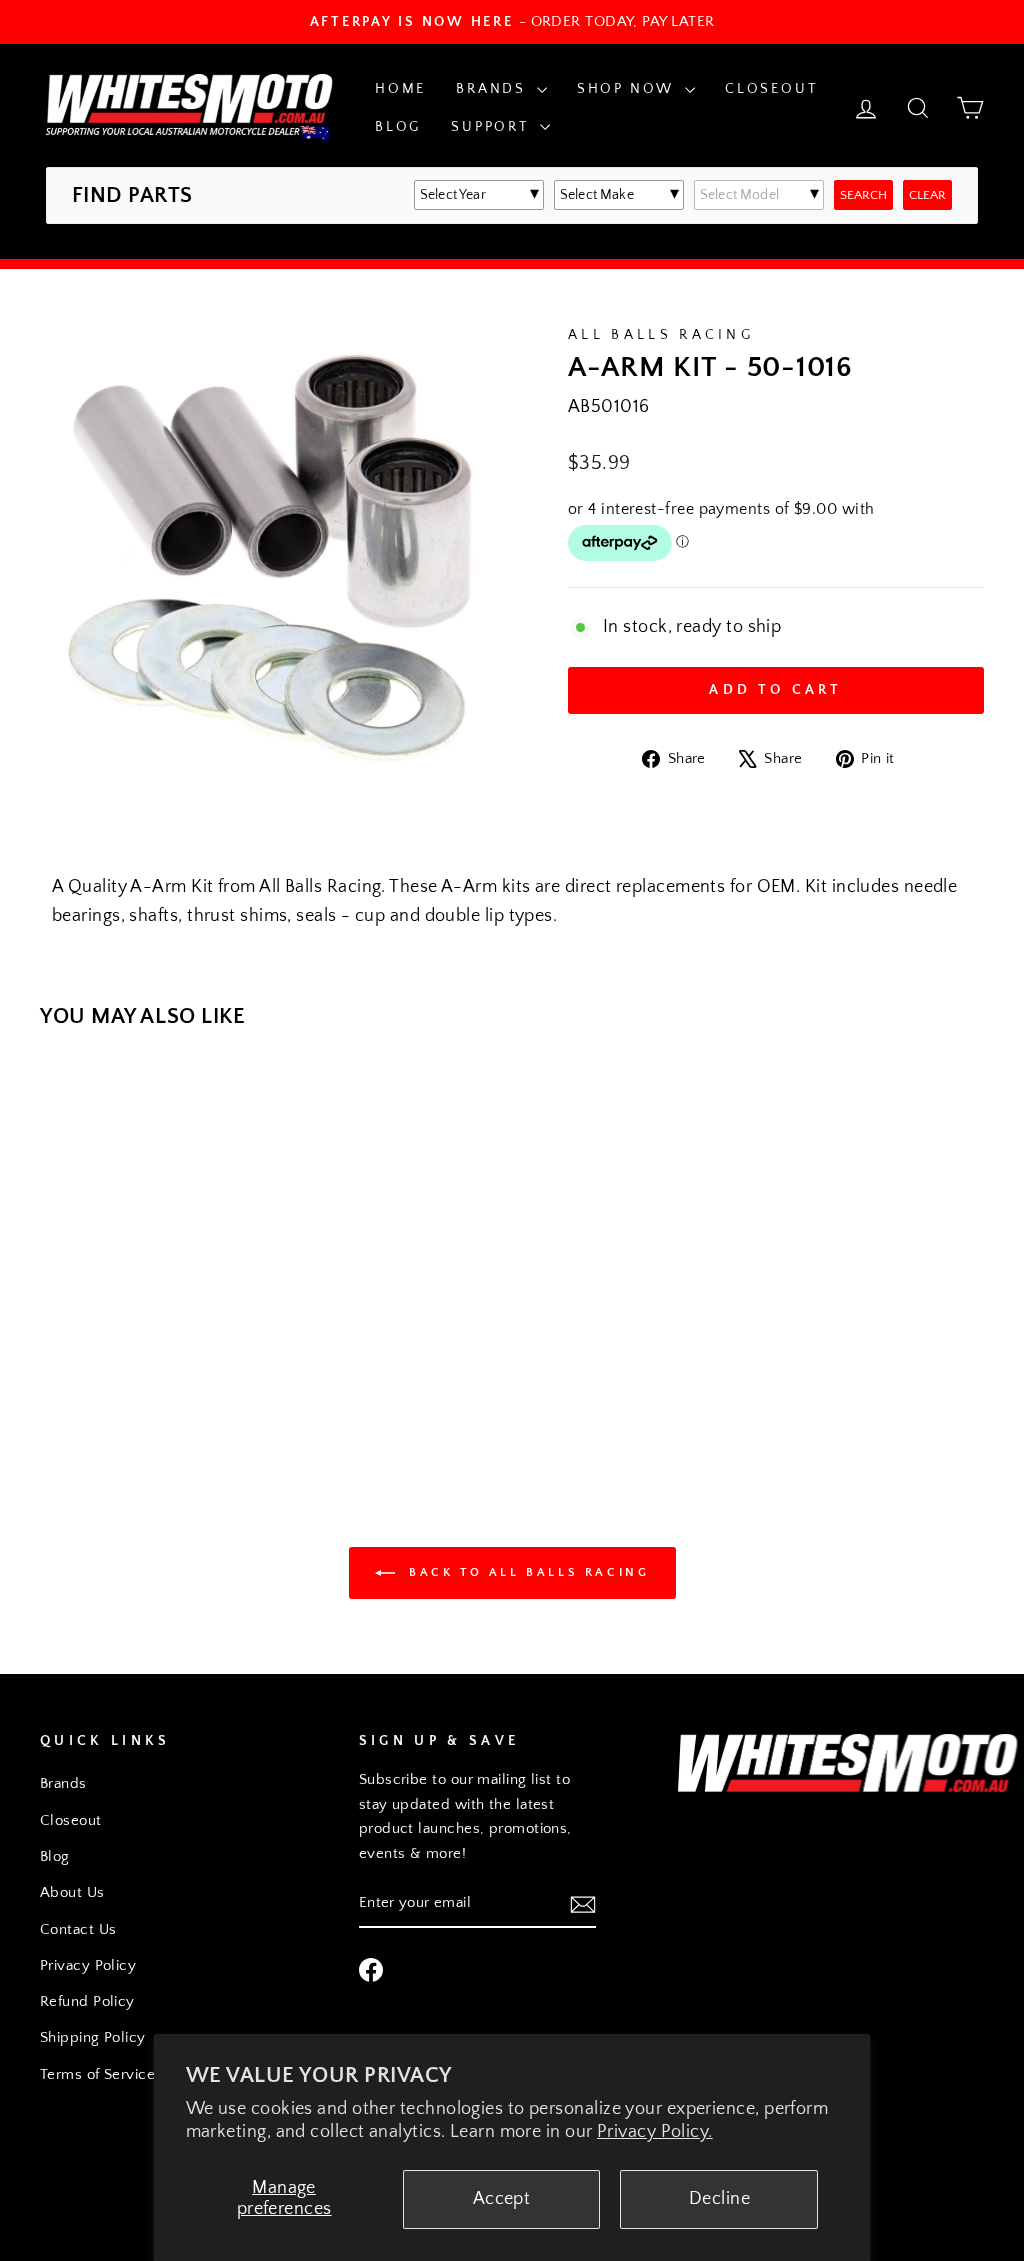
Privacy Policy (88, 1965)
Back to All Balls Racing (526, 1572)
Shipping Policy (93, 2037)
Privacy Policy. (655, 2132)
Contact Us (78, 1929)
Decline (719, 2199)
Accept (502, 2199)
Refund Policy (87, 2001)
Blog (398, 127)
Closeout (771, 89)
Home (400, 89)
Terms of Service (97, 2074)
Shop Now (628, 89)
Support (492, 127)
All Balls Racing (661, 335)
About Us (72, 1892)
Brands (494, 89)
